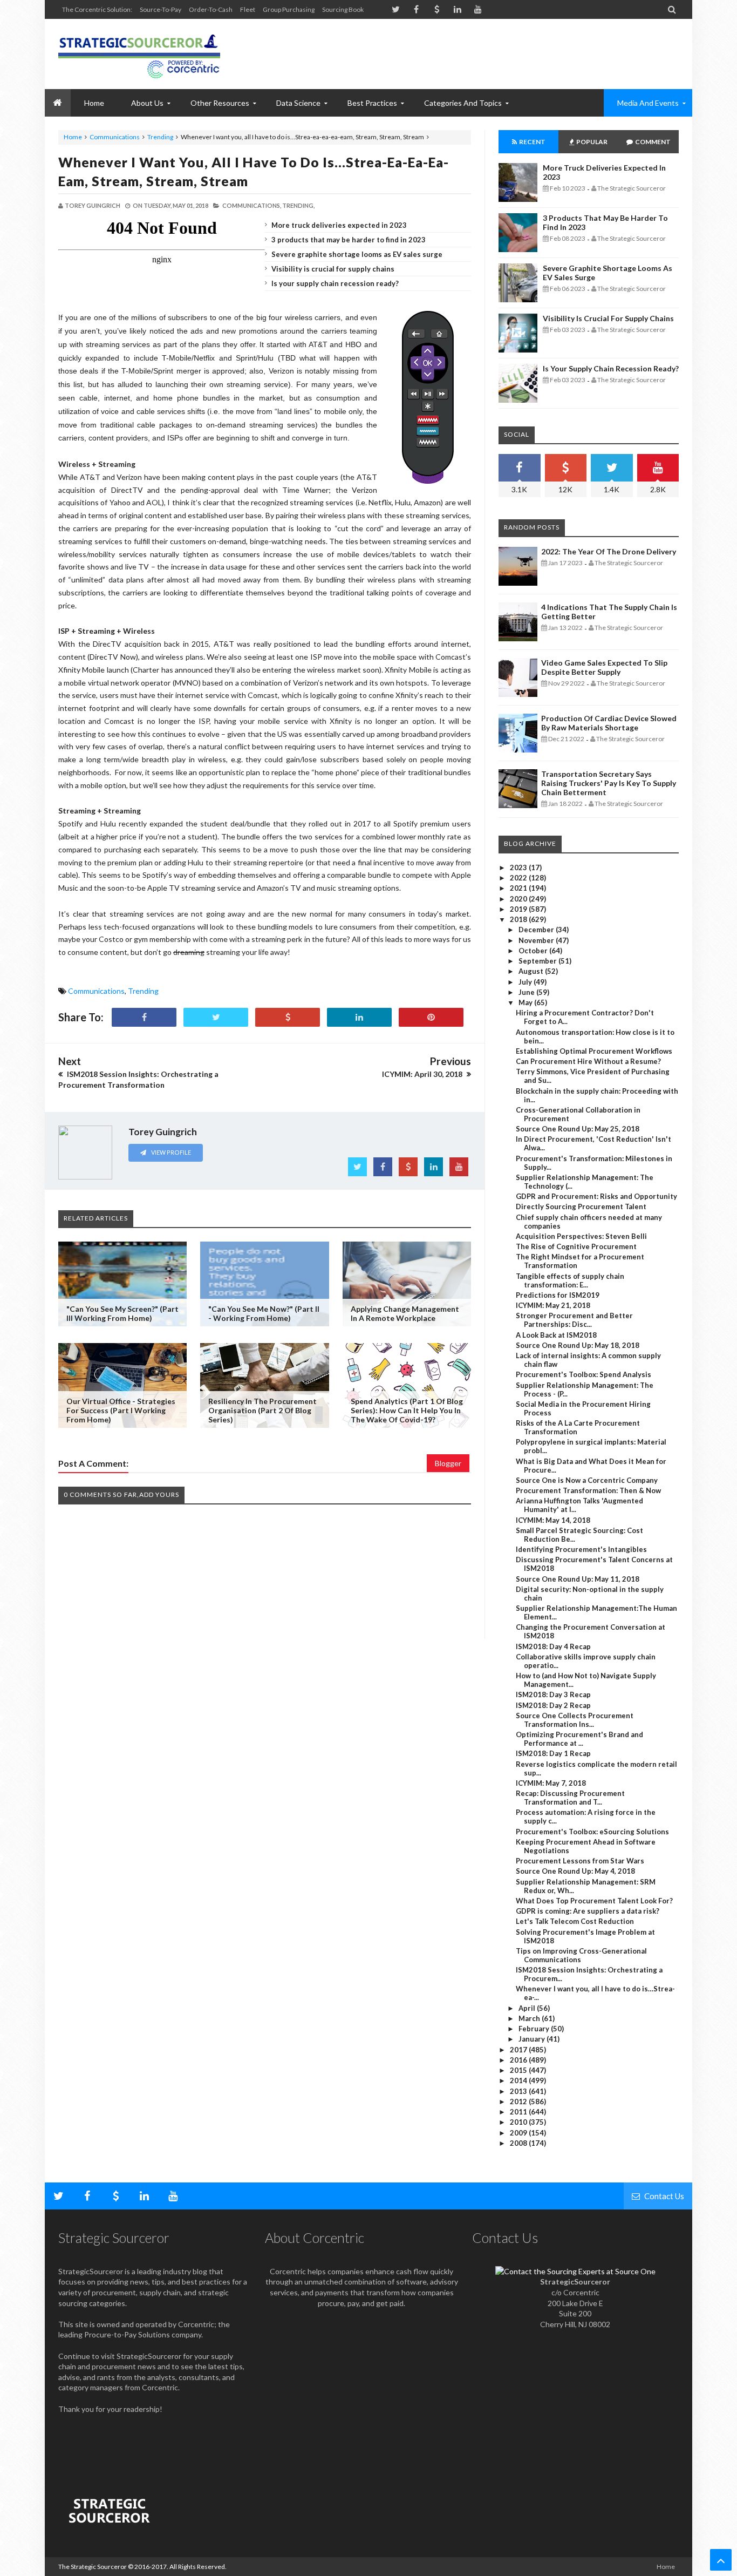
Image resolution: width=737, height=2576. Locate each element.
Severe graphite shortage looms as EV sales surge (357, 254)
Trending (160, 137)
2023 (519, 867)
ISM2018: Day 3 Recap (553, 1694)
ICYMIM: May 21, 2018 (553, 1305)
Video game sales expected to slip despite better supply (604, 667)
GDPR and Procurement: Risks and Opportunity (596, 1196)
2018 (519, 919)
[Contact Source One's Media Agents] (575, 2271)
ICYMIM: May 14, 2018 (553, 1520)
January (533, 2039)
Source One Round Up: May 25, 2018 (578, 1129)
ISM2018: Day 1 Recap (553, 1753)
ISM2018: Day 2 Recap (553, 1705)
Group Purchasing (289, 9)
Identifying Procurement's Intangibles (581, 1549)
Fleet (248, 9)
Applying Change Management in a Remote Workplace (405, 1313)
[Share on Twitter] (216, 1017)
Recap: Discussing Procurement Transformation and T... (570, 1798)
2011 (519, 2112)
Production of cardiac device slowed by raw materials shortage (609, 723)
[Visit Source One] (288, 1017)
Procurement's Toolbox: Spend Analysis (584, 1374)
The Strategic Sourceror (93, 2567)
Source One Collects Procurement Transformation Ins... (575, 1720)
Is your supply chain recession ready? (335, 283)
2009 (519, 2133)
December (537, 930)
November (537, 940)
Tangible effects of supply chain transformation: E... (570, 1280)
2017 (519, 2050)
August (532, 971)
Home (73, 137)
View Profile (170, 1152)
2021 (519, 888)
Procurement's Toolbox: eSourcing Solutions (592, 1832)
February (535, 2029)
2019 (519, 909)
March (530, 2018)
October (534, 951)
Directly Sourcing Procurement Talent (581, 1206)
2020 (519, 899)
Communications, (252, 205)
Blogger (448, 1463)
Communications (115, 137)
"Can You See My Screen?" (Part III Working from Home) (122, 1313)
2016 (519, 2060)
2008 (519, 2143)
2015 (519, 2070)
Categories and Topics (463, 103)
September (538, 961)
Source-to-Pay (161, 9)
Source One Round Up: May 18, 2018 (578, 1345)
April (528, 2008)
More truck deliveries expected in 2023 (339, 225)
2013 (519, 2091)
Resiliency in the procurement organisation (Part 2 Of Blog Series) (262, 1410)
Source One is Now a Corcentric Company (587, 1480)
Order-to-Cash (211, 9)
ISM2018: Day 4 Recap (553, 1646)
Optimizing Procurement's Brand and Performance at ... (579, 1739)
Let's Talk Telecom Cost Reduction (575, 1921)
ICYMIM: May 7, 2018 (551, 1783)
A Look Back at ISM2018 (556, 1335)
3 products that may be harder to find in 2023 (349, 240)
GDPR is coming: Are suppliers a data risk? (588, 1911)
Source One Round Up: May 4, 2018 (575, 1871)
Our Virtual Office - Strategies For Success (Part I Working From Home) (121, 1410)
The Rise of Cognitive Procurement (576, 1246)
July (526, 982)
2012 (519, 2102)
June (527, 992)
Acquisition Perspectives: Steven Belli (581, 1236)
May (526, 1002)
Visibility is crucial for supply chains (333, 269)
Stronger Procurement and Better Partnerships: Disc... (574, 1320)
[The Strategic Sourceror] (139, 54)
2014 (519, 2080)
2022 (519, 878)
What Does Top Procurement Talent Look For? (594, 1901)
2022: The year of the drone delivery (609, 551)
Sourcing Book (343, 9)
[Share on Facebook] (144, 1017)
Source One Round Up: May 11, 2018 (578, 1579)
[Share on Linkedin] (359, 1017)
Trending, (298, 205)
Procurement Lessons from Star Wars (580, 1861)
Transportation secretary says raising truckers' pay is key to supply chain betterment (609, 783)
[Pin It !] (431, 1017)
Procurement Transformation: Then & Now (588, 1490)
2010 (519, 2122)
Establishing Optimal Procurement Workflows (594, 1051)
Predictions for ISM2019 (558, 1295)
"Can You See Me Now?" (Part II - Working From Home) (264, 1313)
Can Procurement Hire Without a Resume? (588, 1061)
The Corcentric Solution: (97, 9)
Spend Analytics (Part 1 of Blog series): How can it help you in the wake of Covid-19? (407, 1410)
